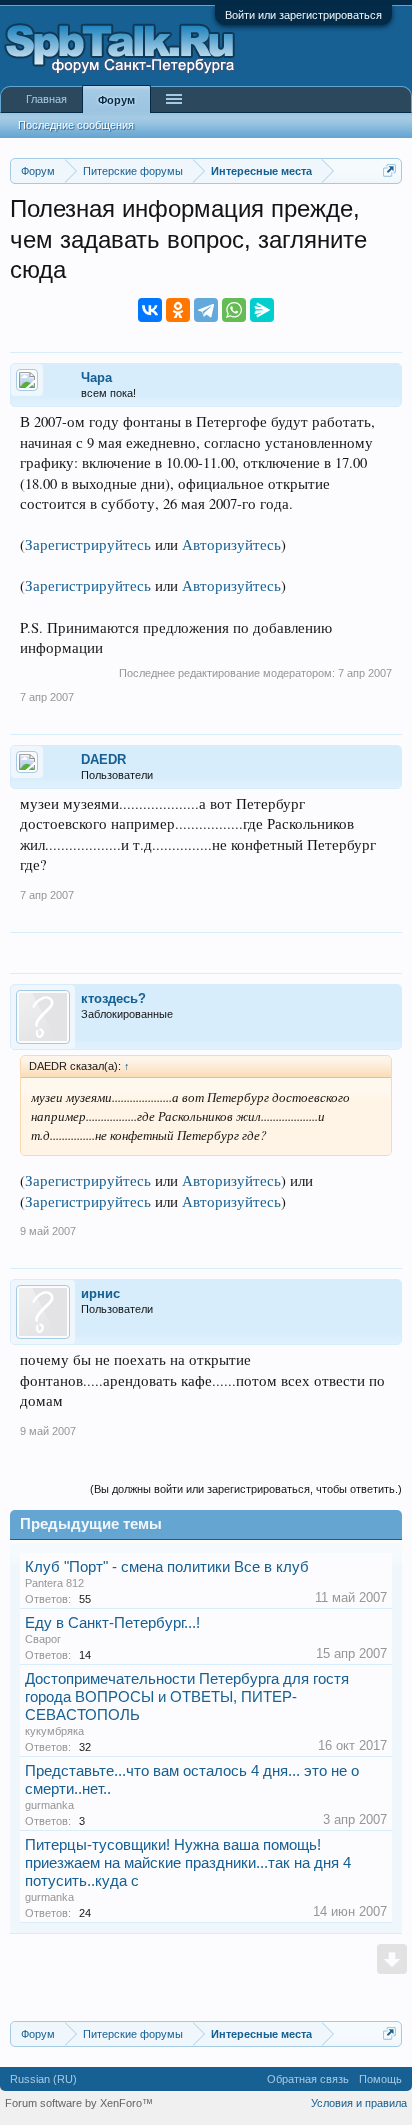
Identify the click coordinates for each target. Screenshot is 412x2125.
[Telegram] (206, 310)
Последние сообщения (76, 125)
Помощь (380, 2079)
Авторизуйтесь (231, 544)
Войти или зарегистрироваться (303, 15)
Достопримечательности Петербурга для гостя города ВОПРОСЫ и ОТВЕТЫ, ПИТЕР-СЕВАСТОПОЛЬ (187, 1697)
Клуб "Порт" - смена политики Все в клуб (167, 1567)
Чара (96, 377)
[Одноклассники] (178, 310)
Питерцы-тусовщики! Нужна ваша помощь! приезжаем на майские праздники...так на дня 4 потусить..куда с (188, 1863)
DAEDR (103, 759)
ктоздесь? (113, 998)
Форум (116, 100)
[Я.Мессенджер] (262, 310)
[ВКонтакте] (150, 310)
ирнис (100, 1293)
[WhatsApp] (234, 310)
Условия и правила (359, 2103)
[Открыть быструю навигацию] (389, 170)
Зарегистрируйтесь (88, 544)
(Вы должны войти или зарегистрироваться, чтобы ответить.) (246, 1489)
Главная (46, 99)
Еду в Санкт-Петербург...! (112, 1623)
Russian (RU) (43, 2079)
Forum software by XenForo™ (79, 2103)
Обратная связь (308, 2079)
